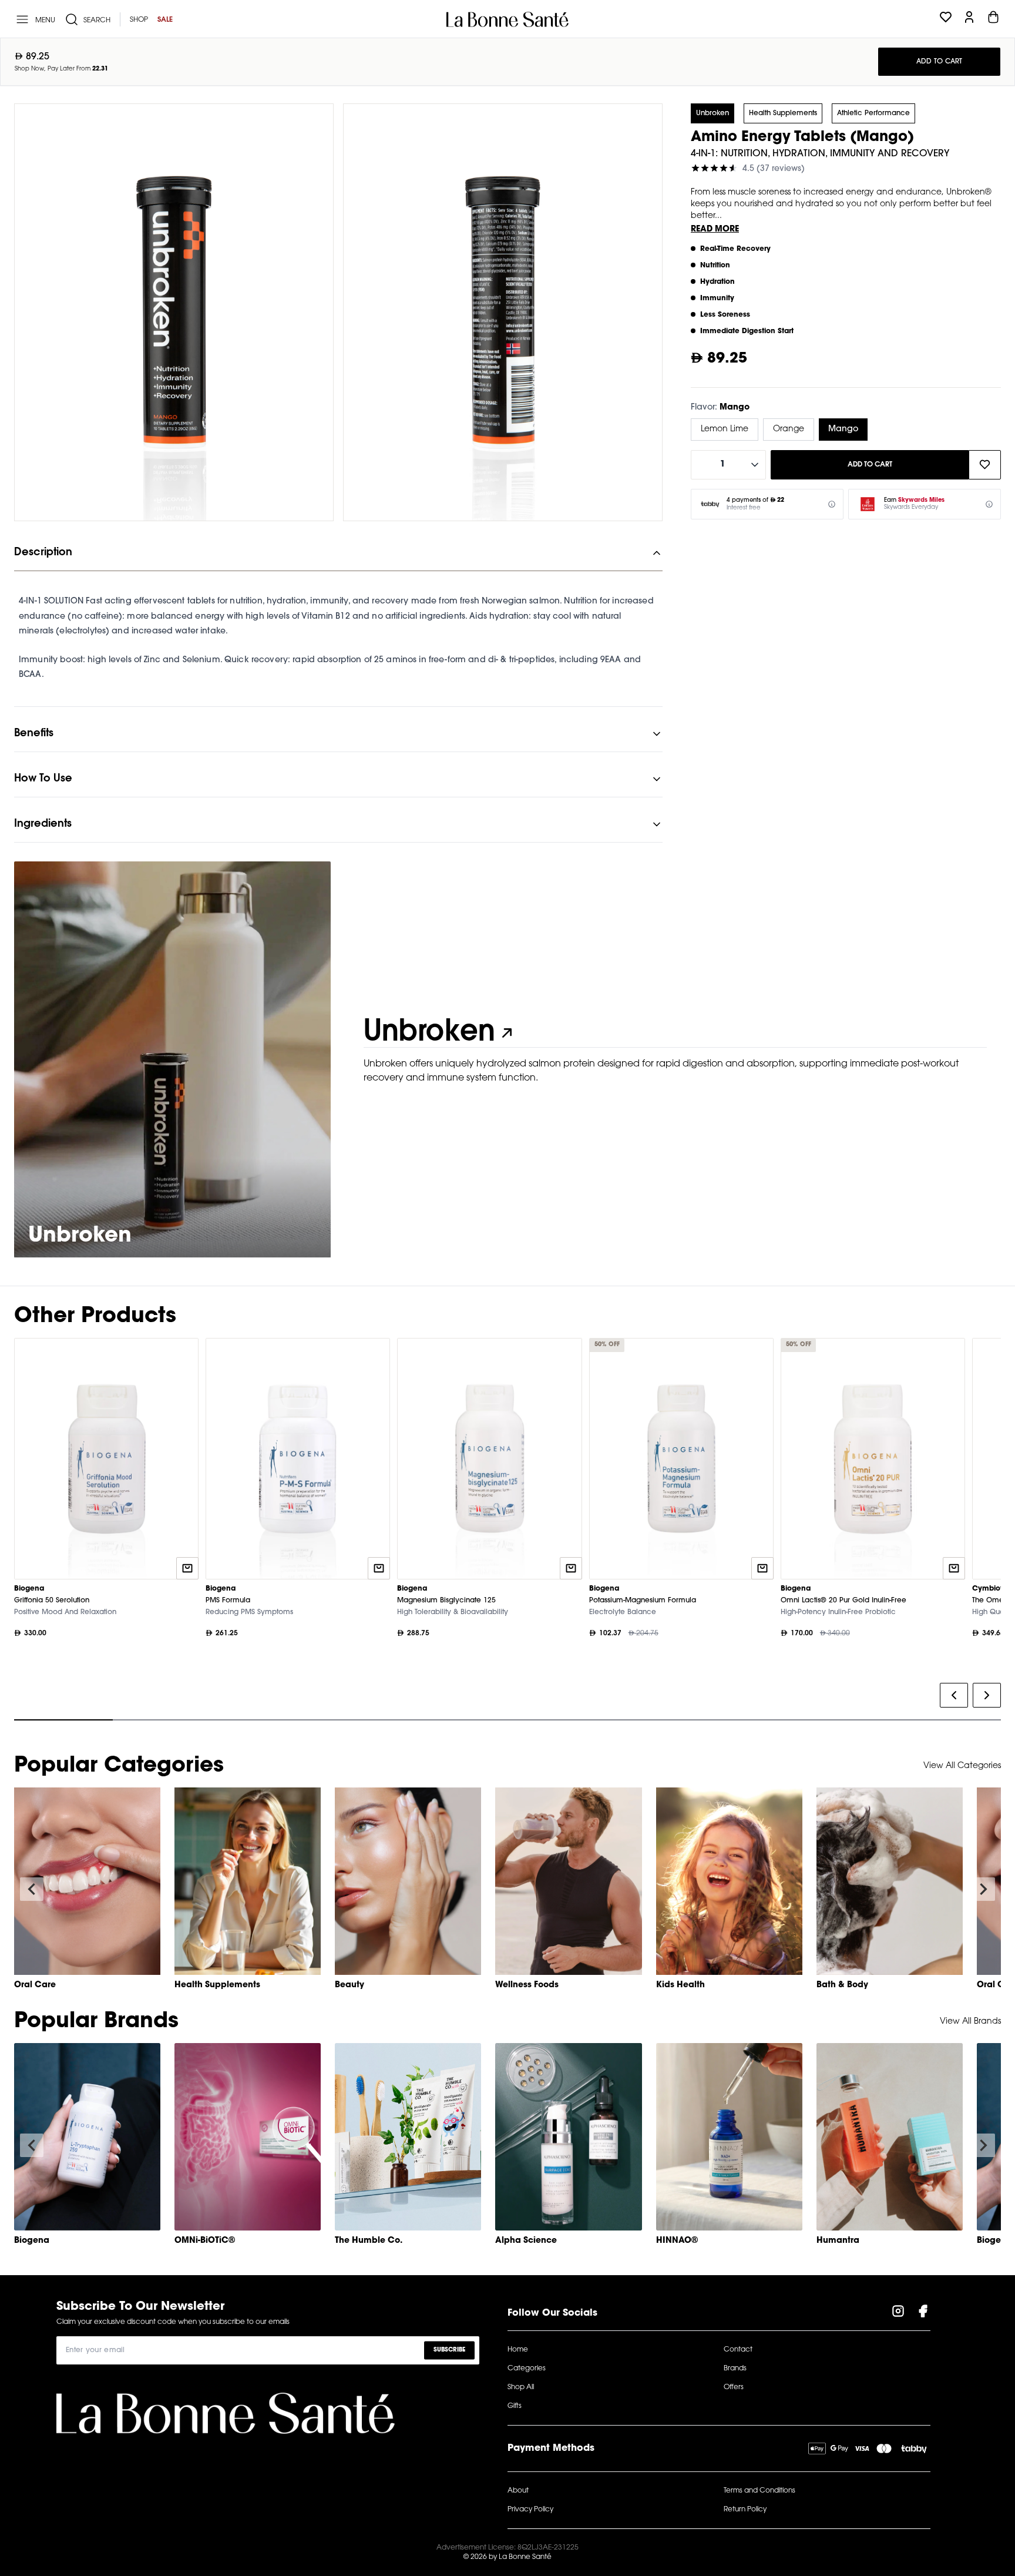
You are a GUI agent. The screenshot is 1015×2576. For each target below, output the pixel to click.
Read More (715, 230)
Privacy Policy (530, 2510)
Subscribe (449, 2350)
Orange (789, 430)
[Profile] (969, 19)
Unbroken (712, 113)
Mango (843, 430)
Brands (735, 2369)
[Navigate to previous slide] (32, 1889)
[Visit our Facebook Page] (923, 2313)
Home (518, 2350)
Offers (734, 2387)
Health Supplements (783, 113)
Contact (738, 2350)
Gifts (515, 2406)
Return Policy (745, 2510)
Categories (527, 2369)
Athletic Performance (873, 113)
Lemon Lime (725, 430)
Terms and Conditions (759, 2491)
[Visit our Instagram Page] (898, 2313)
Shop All (521, 2387)
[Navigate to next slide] (983, 1889)
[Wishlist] (946, 19)
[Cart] (993, 19)
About (518, 2491)
